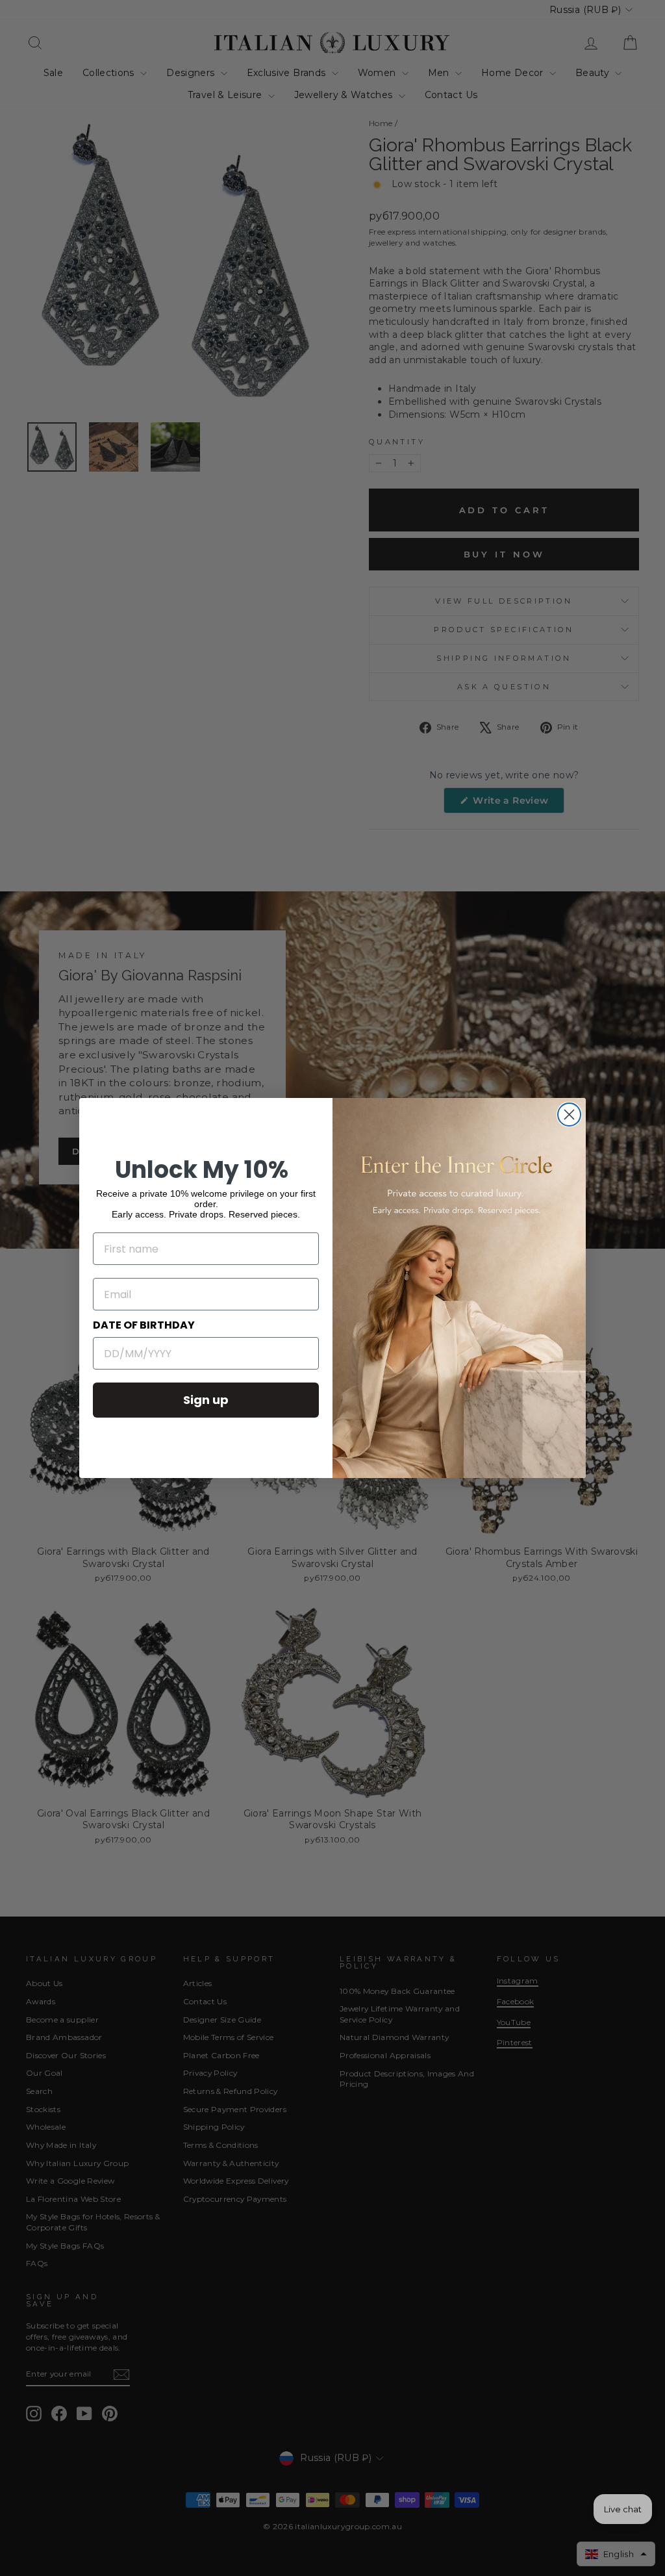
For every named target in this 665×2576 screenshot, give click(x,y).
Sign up (206, 1400)
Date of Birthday (144, 1325)
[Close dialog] (569, 1115)
